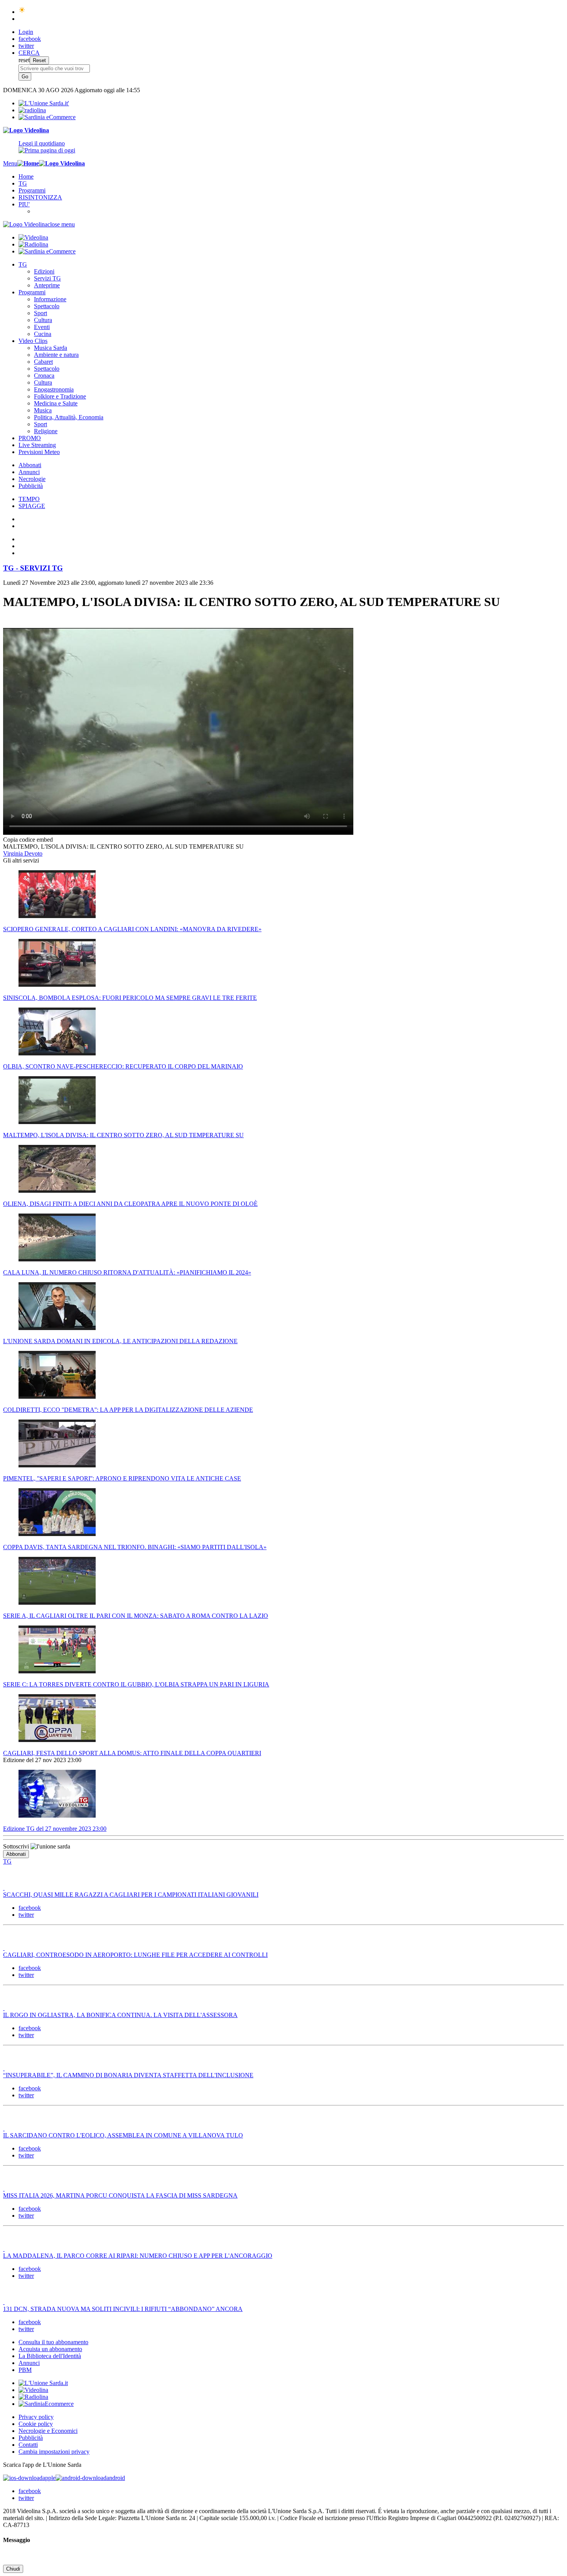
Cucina (43, 334)
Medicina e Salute (56, 403)
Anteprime (47, 285)
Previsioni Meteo (39, 452)
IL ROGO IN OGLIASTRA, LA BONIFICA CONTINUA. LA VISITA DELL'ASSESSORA (120, 2015)
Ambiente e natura (56, 355)
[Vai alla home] (28, 163)
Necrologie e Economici (48, 2431)
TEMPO (29, 499)
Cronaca (44, 376)
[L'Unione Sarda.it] (44, 103)
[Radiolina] (32, 110)
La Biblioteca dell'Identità (50, 2356)
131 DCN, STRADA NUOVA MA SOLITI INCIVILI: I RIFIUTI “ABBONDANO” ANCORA (123, 2309)
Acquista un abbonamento (50, 2349)
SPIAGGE (32, 506)
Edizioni (44, 271)
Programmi (32, 190)
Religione (46, 431)
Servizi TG (47, 278)
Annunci (29, 472)
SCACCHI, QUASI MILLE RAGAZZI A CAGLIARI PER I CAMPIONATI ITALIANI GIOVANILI (131, 1895)
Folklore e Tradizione (60, 396)
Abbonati (30, 465)
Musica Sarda (51, 348)
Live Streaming (37, 445)
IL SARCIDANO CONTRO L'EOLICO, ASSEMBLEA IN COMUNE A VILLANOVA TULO (123, 2135)
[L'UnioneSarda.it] (43, 2383)
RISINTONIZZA (40, 197)
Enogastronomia (54, 389)
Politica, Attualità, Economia (69, 417)
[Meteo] (22, 12)
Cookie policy (36, 2424)
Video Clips (33, 341)
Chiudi (13, 2569)
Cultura (43, 320)
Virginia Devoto (23, 853)
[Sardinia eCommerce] (47, 117)
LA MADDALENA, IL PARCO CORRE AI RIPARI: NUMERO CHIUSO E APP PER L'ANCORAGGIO (138, 2256)
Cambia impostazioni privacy (54, 2452)
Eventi (42, 327)
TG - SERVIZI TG (33, 568)
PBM (25, 2370)
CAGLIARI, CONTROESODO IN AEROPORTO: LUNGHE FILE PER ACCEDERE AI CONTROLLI (135, 1955)
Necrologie (32, 479)
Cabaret (43, 362)
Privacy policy (36, 2417)
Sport (40, 313)
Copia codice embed (28, 840)
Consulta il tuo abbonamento (53, 2342)
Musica (43, 410)
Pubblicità (31, 486)
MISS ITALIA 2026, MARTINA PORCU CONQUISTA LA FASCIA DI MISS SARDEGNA (120, 2195)
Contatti (28, 2445)
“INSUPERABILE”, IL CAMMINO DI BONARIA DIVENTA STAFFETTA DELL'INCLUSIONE (128, 2075)
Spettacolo (47, 306)
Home (26, 176)
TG (23, 183)
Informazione (50, 299)
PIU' (24, 204)
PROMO (30, 438)
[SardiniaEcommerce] (46, 2404)
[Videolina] (26, 130)
